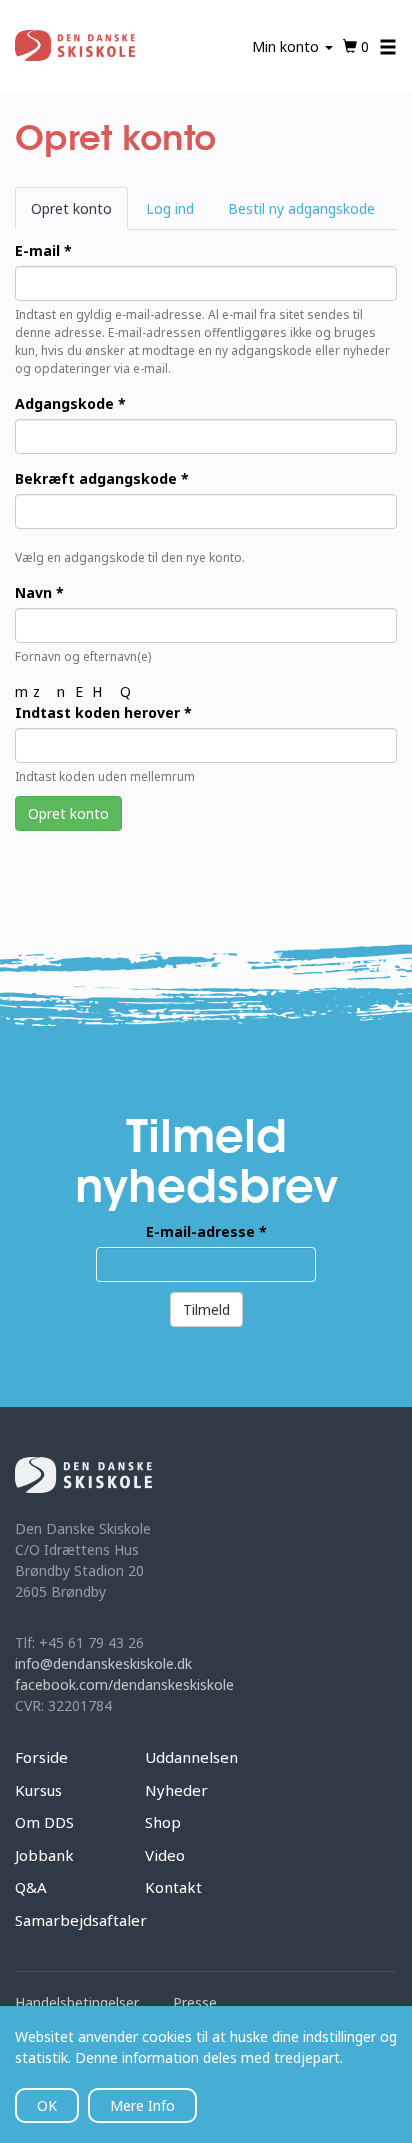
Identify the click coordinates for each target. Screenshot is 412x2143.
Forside (41, 1757)
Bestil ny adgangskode (301, 208)
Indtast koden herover (103, 712)
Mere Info (142, 2105)
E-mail (43, 250)
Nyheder (176, 1790)
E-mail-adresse (206, 1231)
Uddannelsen (191, 1757)
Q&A (31, 1887)
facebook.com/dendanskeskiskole (124, 1684)
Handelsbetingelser (77, 2002)
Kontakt (173, 1887)
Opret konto (79, 214)
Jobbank (44, 1855)
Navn (39, 592)
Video (165, 1855)
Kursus (38, 1790)
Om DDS (44, 1822)
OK (47, 2105)
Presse (195, 2002)
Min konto (287, 46)
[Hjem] (76, 46)
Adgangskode (70, 403)
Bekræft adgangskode (102, 478)
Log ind (170, 208)
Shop (163, 1822)
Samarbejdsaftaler (81, 1920)
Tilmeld (206, 1309)
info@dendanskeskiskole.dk (103, 1663)
